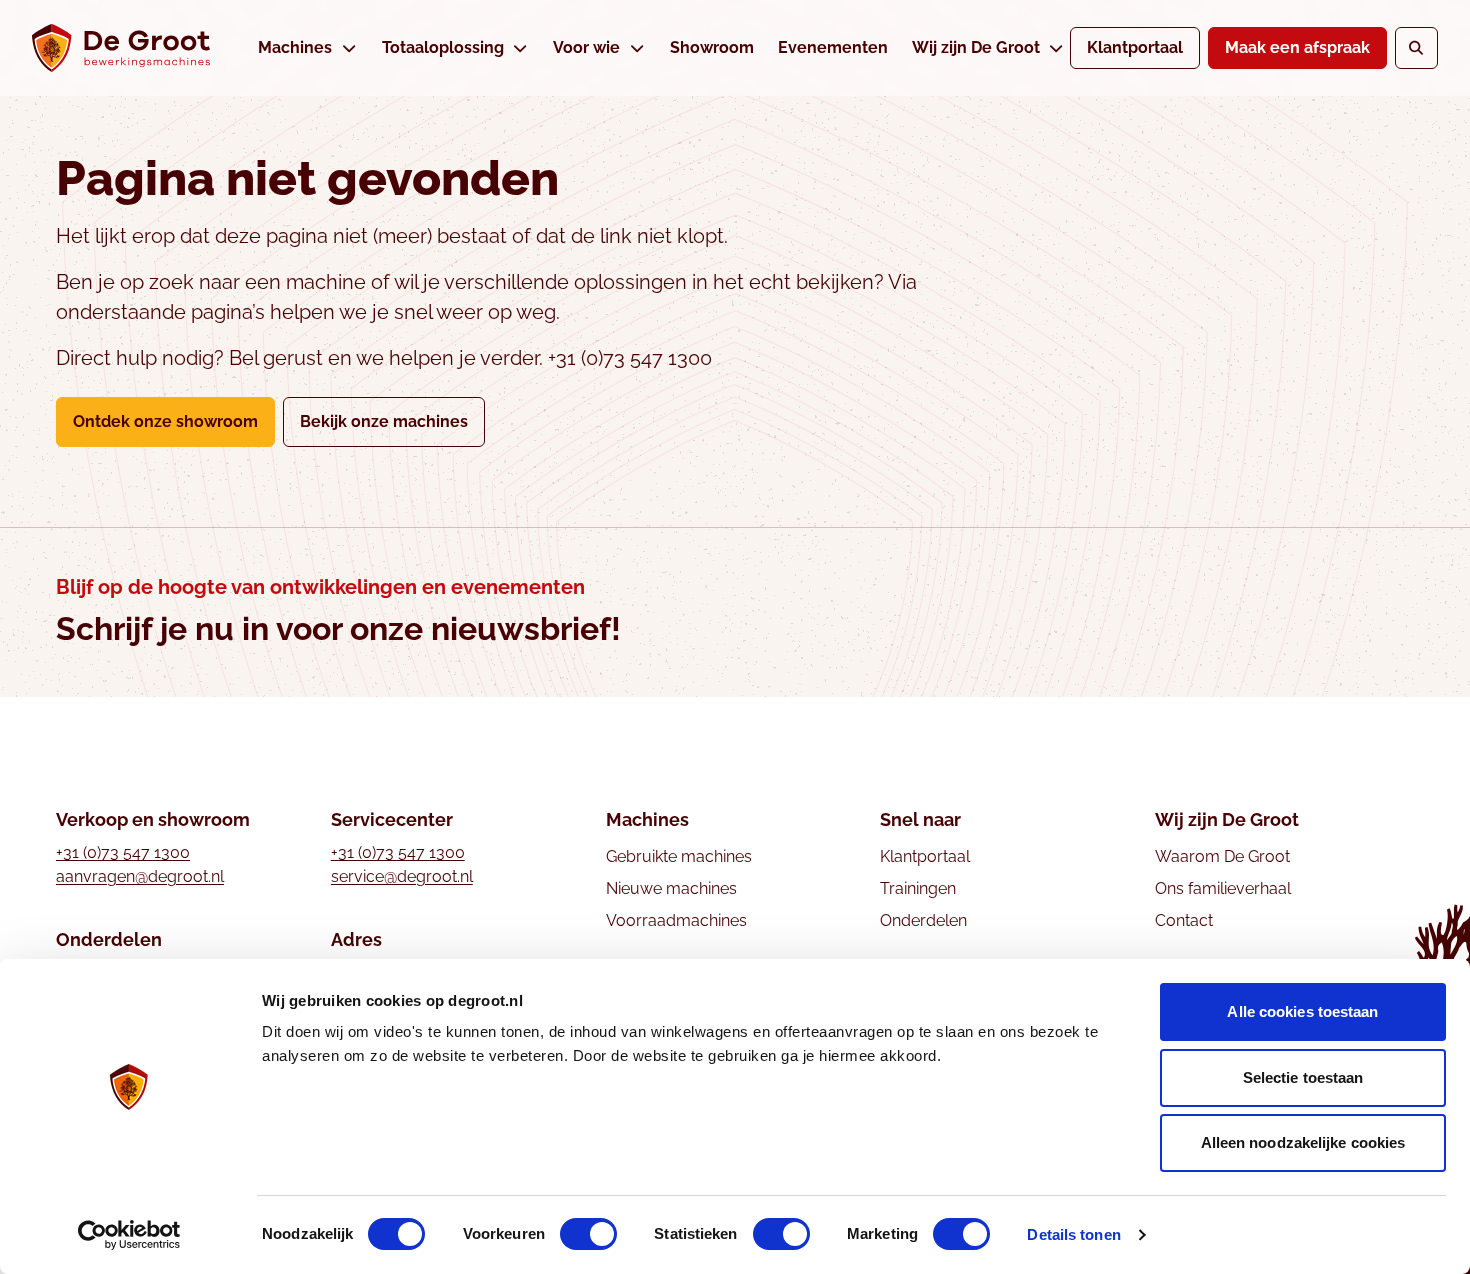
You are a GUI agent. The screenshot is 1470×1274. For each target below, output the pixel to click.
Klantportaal (1135, 47)
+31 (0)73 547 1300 (123, 852)
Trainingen (918, 888)
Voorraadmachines (676, 920)
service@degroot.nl (402, 876)
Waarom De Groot (1222, 856)
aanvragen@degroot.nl (140, 876)
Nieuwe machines (671, 888)
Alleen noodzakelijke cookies (1303, 1142)
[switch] (588, 1234)
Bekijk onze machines (384, 421)
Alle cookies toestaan (1302, 1011)
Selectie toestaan (1303, 1077)
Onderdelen (923, 920)
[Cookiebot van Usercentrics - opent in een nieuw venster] (129, 1235)
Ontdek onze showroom (165, 421)
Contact (1184, 920)
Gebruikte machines (679, 856)
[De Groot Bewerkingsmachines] (121, 48)
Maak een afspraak (1297, 47)
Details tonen (1073, 1234)
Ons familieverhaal (1223, 888)
